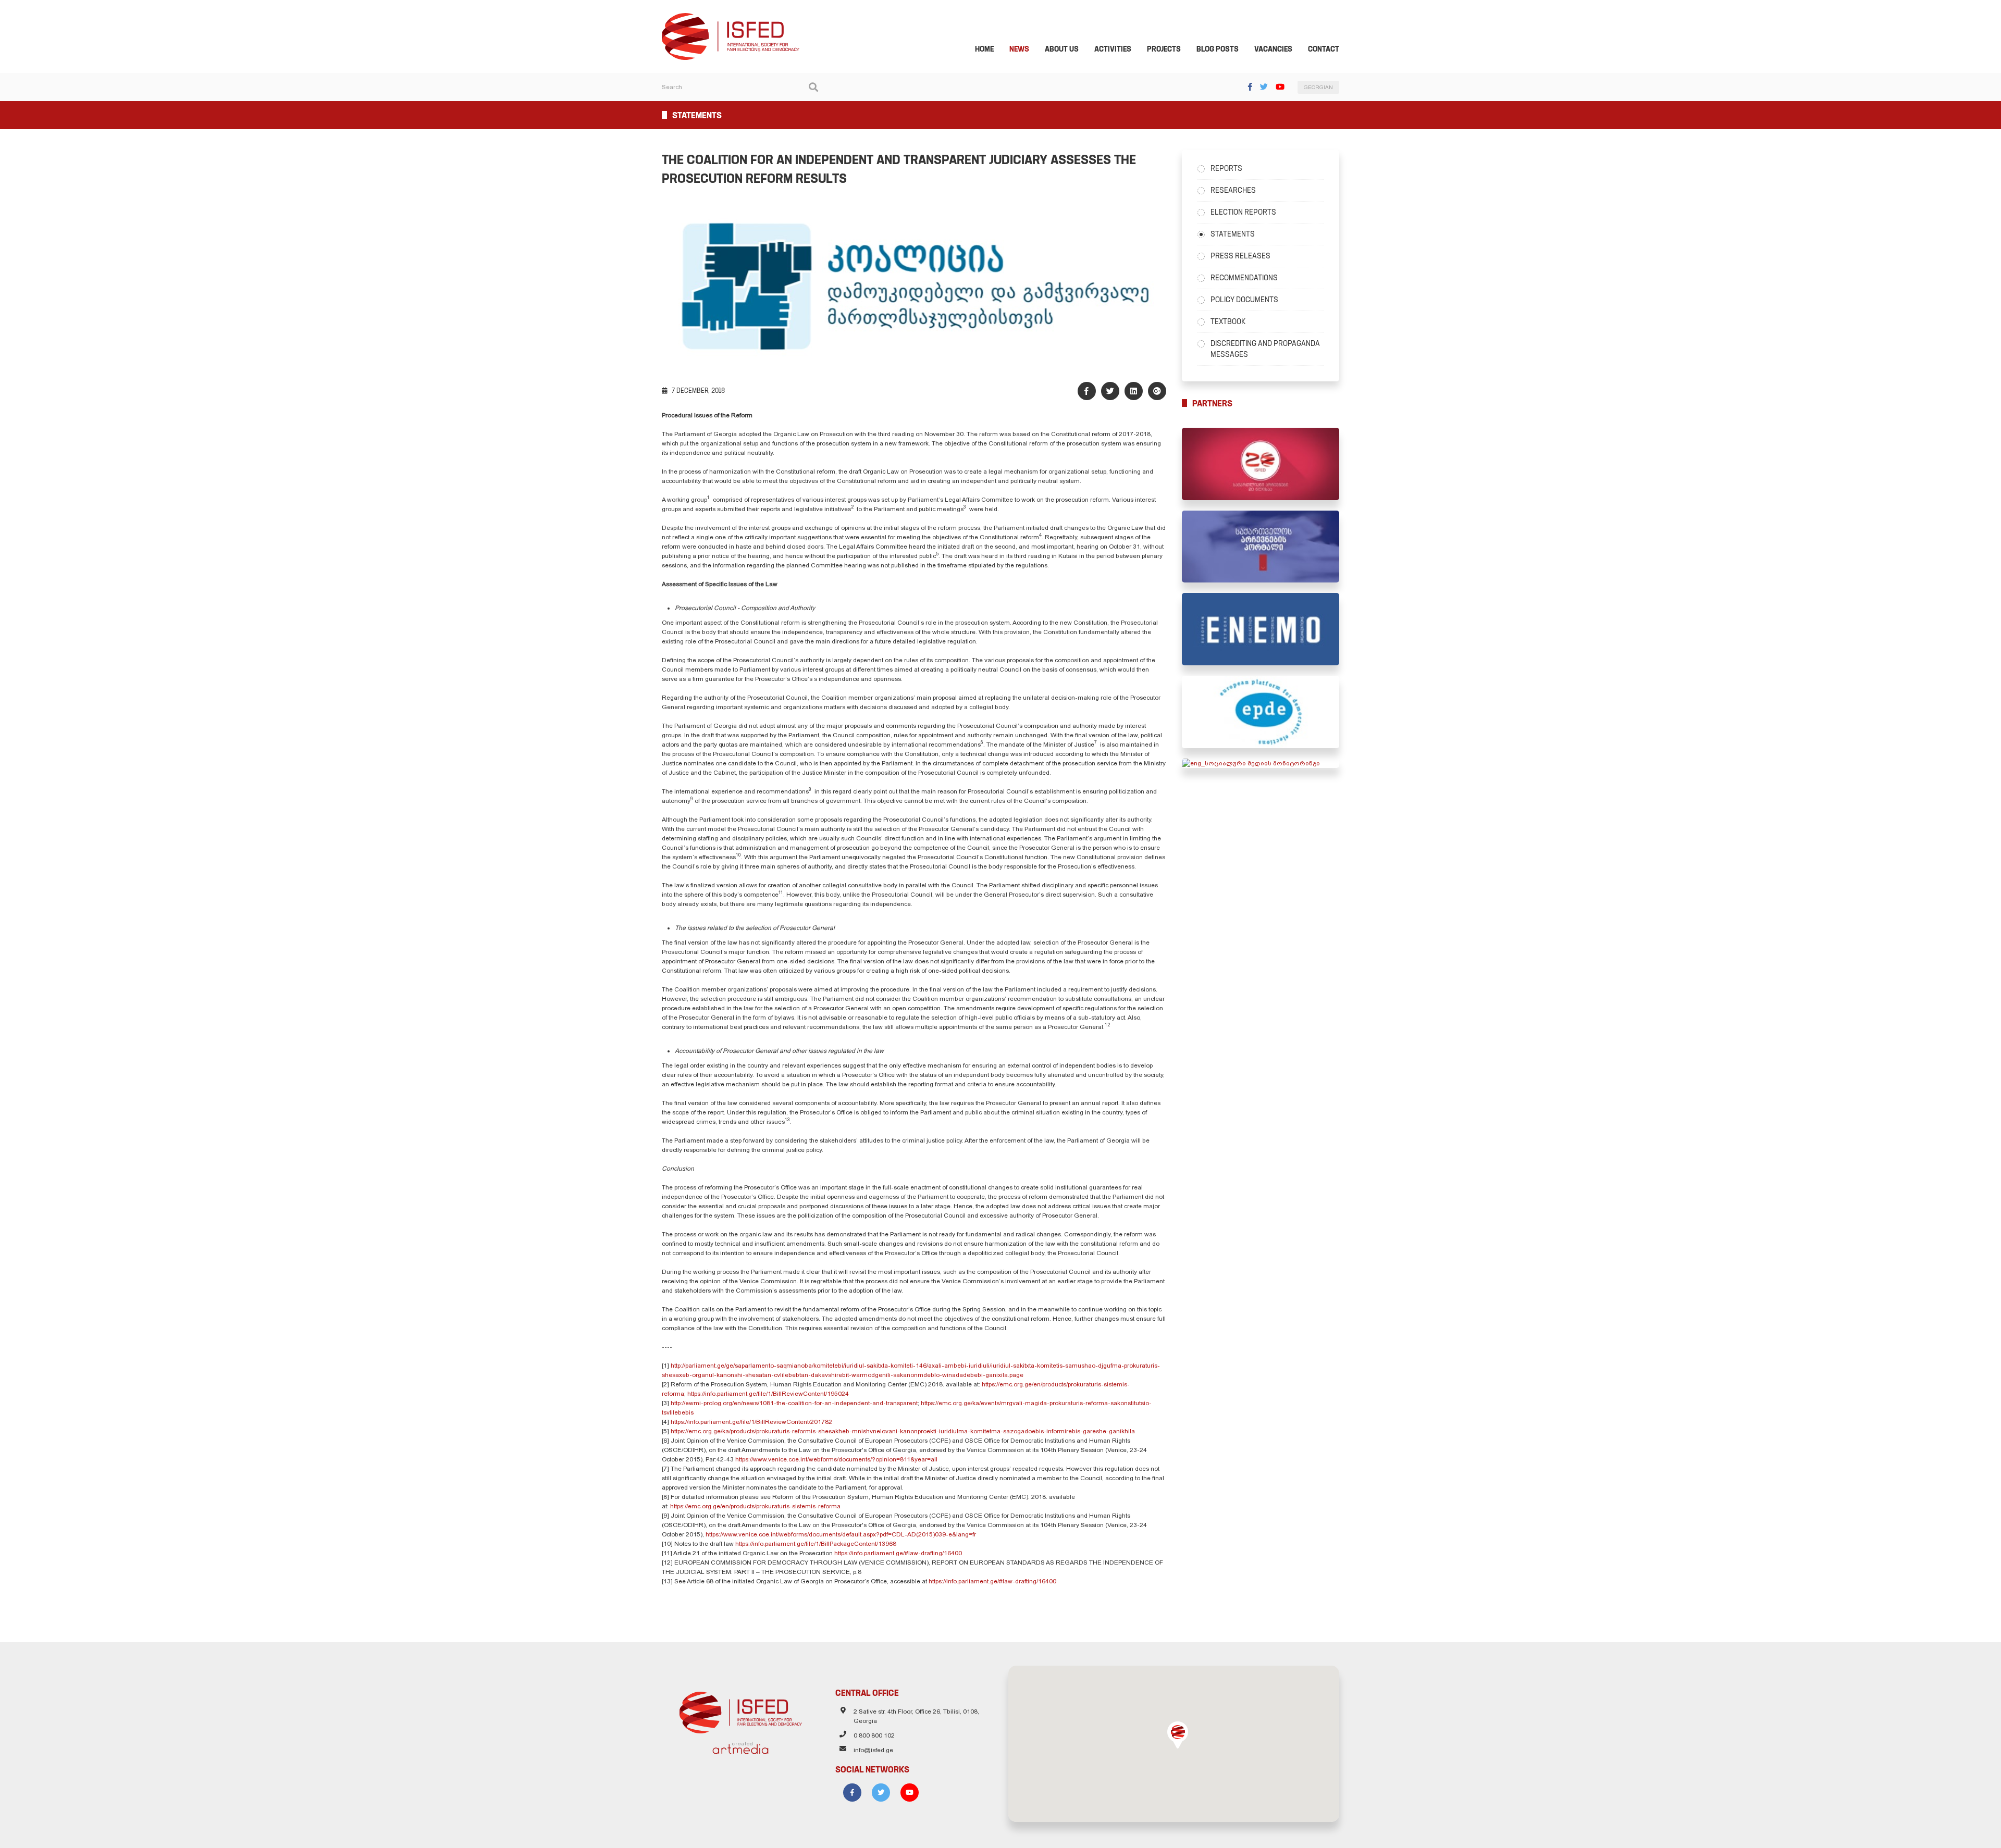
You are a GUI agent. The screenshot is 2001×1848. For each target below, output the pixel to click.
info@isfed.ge (873, 1750)
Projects (1164, 49)
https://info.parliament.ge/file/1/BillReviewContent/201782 (751, 1422)
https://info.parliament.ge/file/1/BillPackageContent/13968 (816, 1544)
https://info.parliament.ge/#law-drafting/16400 (898, 1553)
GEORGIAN (1318, 87)
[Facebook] (1250, 87)
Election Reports (1243, 212)
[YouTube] (1280, 87)
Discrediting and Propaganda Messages (1265, 349)
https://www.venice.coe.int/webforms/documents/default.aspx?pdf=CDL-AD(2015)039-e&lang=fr (841, 1534)
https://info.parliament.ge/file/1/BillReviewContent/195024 (768, 1394)
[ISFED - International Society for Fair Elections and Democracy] (731, 18)
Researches (1233, 190)
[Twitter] (1264, 87)
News (1019, 49)
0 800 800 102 (874, 1735)
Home (984, 49)
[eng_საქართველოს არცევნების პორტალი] (1261, 547)
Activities (1113, 49)
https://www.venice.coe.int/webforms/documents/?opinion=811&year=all (836, 1459)
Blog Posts (1218, 49)
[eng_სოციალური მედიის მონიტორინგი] (1261, 763)
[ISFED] (741, 1710)
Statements (1233, 234)
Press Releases (1240, 256)
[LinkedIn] (1134, 391)
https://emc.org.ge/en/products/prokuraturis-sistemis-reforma (755, 1506)
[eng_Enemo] (1261, 629)
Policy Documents (1244, 300)
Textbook (1228, 321)
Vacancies (1273, 49)
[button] (1178, 1735)
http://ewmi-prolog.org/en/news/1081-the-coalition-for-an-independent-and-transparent (794, 1403)
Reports (1226, 168)
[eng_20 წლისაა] (1261, 464)
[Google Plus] (1157, 391)
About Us (1062, 49)
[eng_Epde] (1261, 712)
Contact (1324, 49)
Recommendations (1244, 278)
